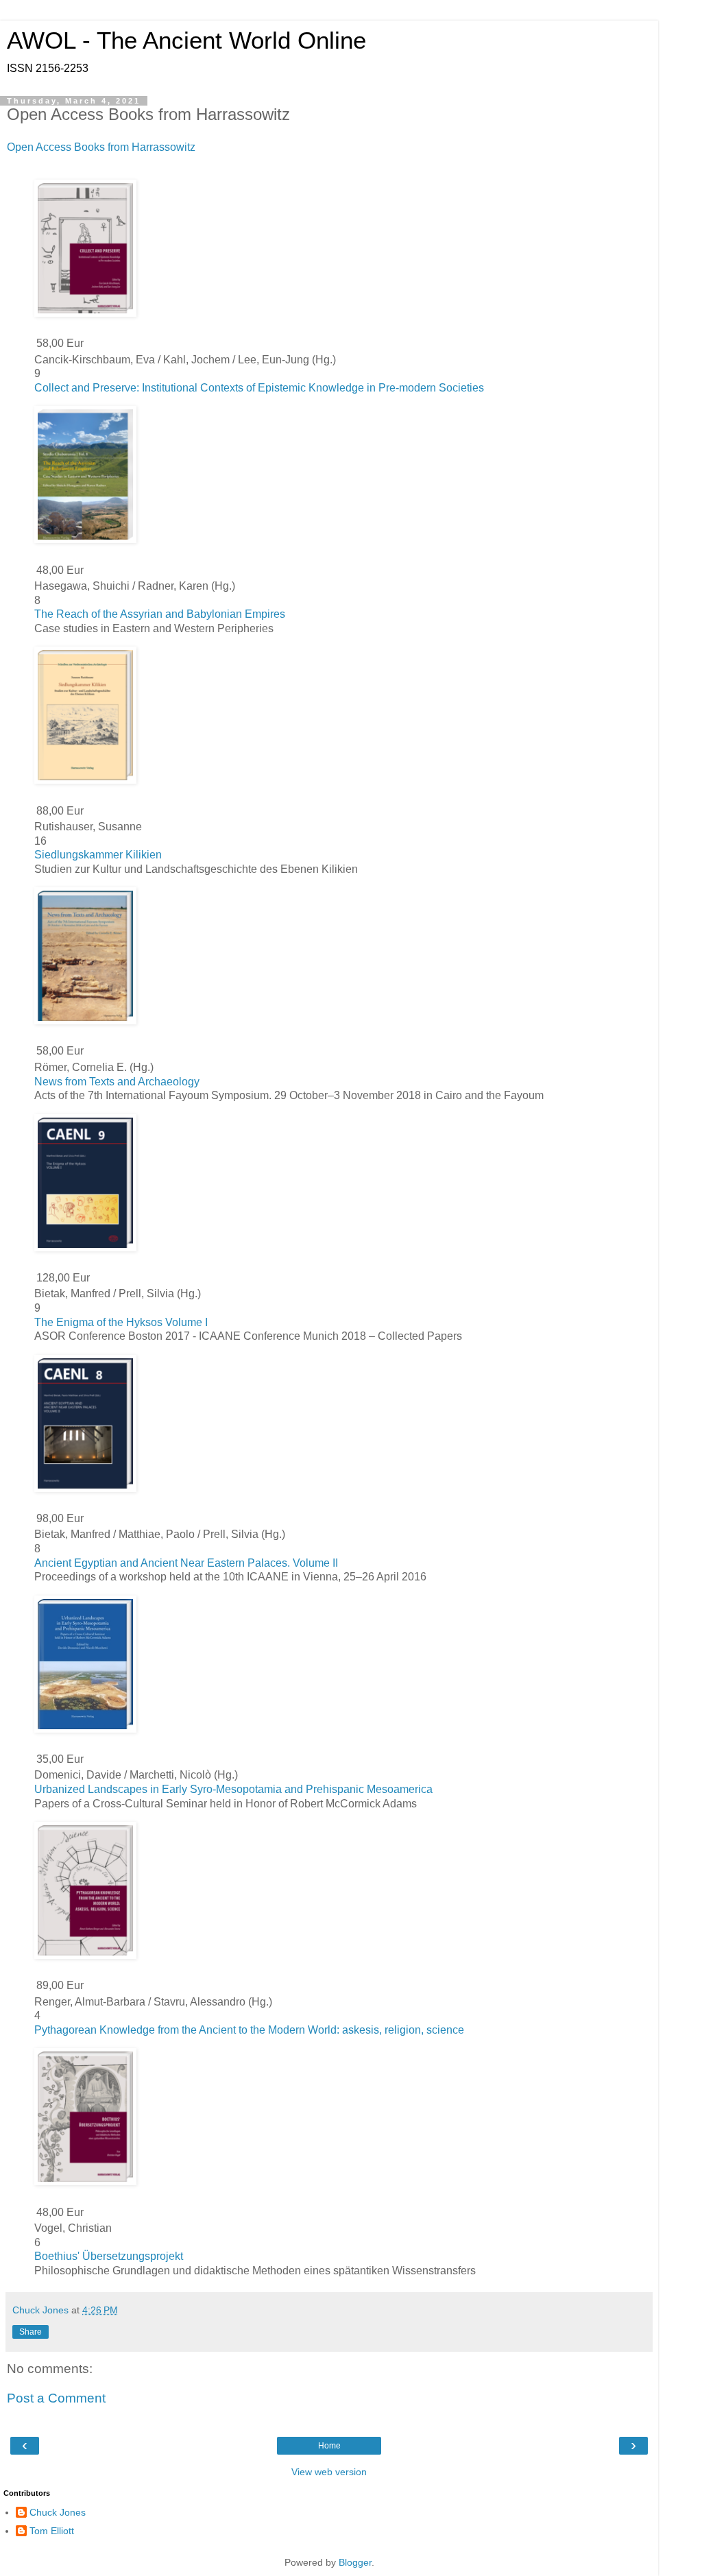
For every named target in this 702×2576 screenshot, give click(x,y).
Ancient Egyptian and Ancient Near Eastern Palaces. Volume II (186, 1563)
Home (329, 2446)
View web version (329, 2472)
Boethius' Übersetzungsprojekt (109, 2256)
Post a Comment (56, 2398)
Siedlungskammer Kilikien (98, 855)
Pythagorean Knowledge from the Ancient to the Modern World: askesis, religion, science (249, 2030)
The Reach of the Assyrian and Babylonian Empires (160, 614)
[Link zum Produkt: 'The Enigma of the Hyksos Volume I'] (85, 1248)
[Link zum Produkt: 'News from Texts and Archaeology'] (85, 1021)
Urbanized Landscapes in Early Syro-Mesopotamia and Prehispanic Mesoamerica (233, 1789)
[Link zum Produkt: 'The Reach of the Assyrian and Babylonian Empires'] (85, 539)
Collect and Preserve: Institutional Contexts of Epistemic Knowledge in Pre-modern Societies (259, 388)
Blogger (355, 2562)
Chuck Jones (58, 2512)
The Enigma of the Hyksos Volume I (121, 1322)
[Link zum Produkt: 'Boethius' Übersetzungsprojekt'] (85, 2181)
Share (31, 2332)
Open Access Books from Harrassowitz (101, 147)
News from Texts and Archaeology (117, 1082)
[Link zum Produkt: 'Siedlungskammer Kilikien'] (85, 780)
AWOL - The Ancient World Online (186, 40)
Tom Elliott (52, 2531)
